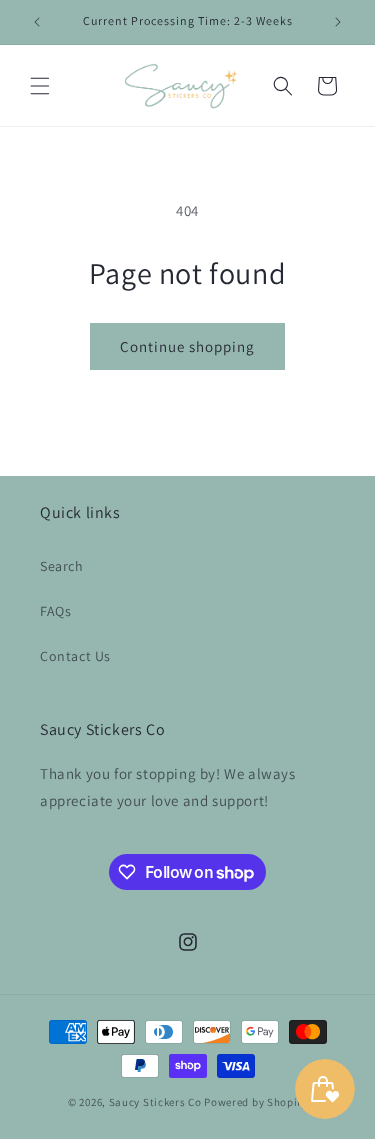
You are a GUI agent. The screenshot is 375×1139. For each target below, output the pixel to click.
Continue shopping (187, 346)
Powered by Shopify (255, 1102)
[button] (40, 86)
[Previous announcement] (37, 22)
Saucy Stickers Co (155, 1102)
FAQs (55, 611)
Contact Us (75, 656)
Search (62, 566)
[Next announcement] (338, 22)
